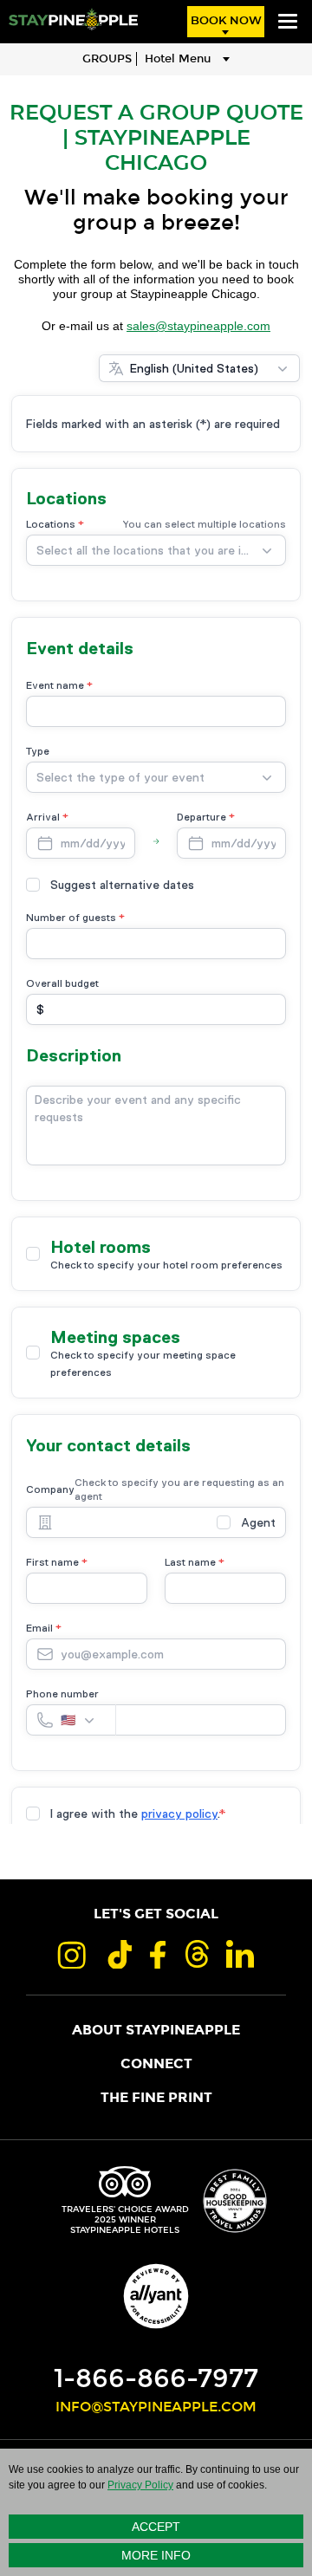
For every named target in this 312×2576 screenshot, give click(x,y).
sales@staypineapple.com (198, 326)
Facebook (158, 1954)
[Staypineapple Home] (73, 19)
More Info (156, 2555)
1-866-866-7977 (156, 2378)
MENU (288, 22)
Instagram (71, 1954)
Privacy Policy (140, 2485)
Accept (156, 2527)
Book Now (226, 21)
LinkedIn (240, 1954)
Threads (196, 1954)
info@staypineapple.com (156, 2407)
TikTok (118, 1954)
